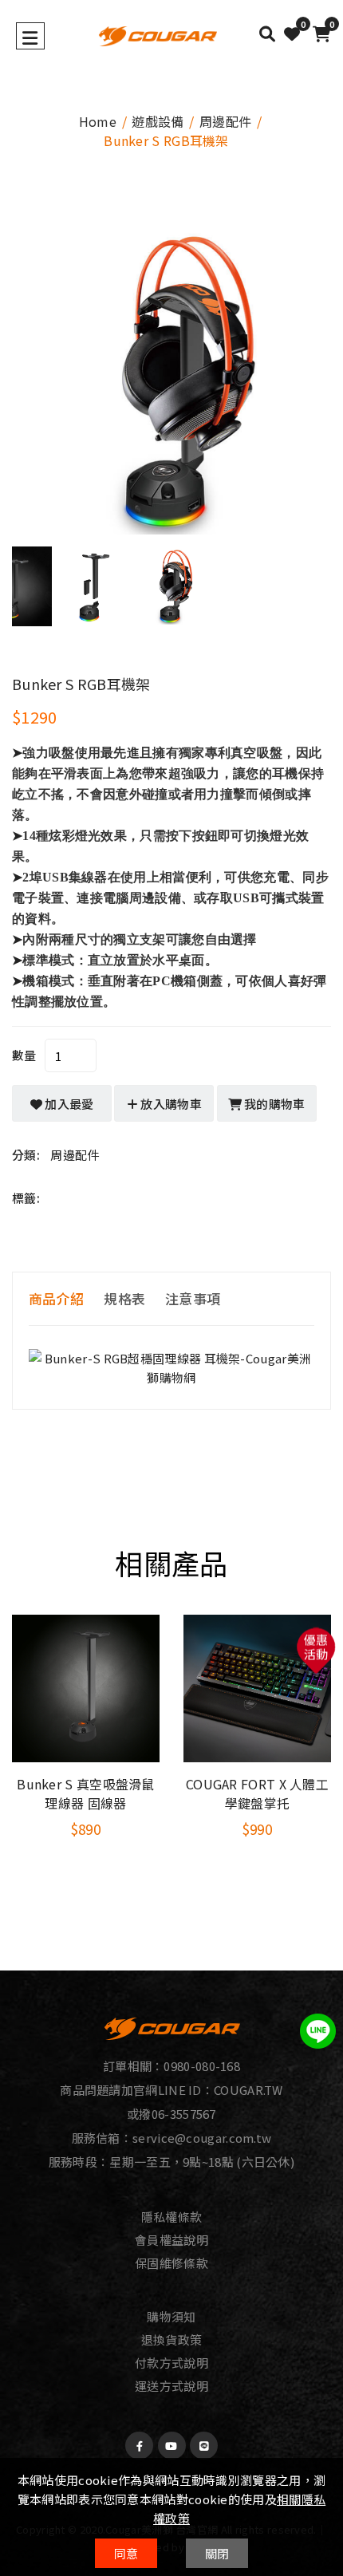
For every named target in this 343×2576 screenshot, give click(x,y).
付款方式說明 (171, 2363)
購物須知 (171, 2316)
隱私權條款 (172, 2217)
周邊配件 (225, 121)
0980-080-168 (202, 2066)
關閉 (217, 2553)
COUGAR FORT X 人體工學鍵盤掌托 (86, 1793)
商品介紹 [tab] (56, 1298)
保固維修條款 (171, 2263)
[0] (292, 34)
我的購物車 (274, 1104)
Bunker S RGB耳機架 (81, 684)
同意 (126, 2553)
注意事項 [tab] (193, 1298)
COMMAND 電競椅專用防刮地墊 (257, 1793)
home (98, 121)
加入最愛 (68, 1104)
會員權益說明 (171, 2240)
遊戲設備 (158, 121)
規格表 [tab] (124, 1298)
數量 (24, 1055)
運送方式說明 (171, 2386)
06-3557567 (184, 2114)
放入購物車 (170, 1104)
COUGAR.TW (248, 2090)
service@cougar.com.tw (202, 2138)
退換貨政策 (172, 2339)
